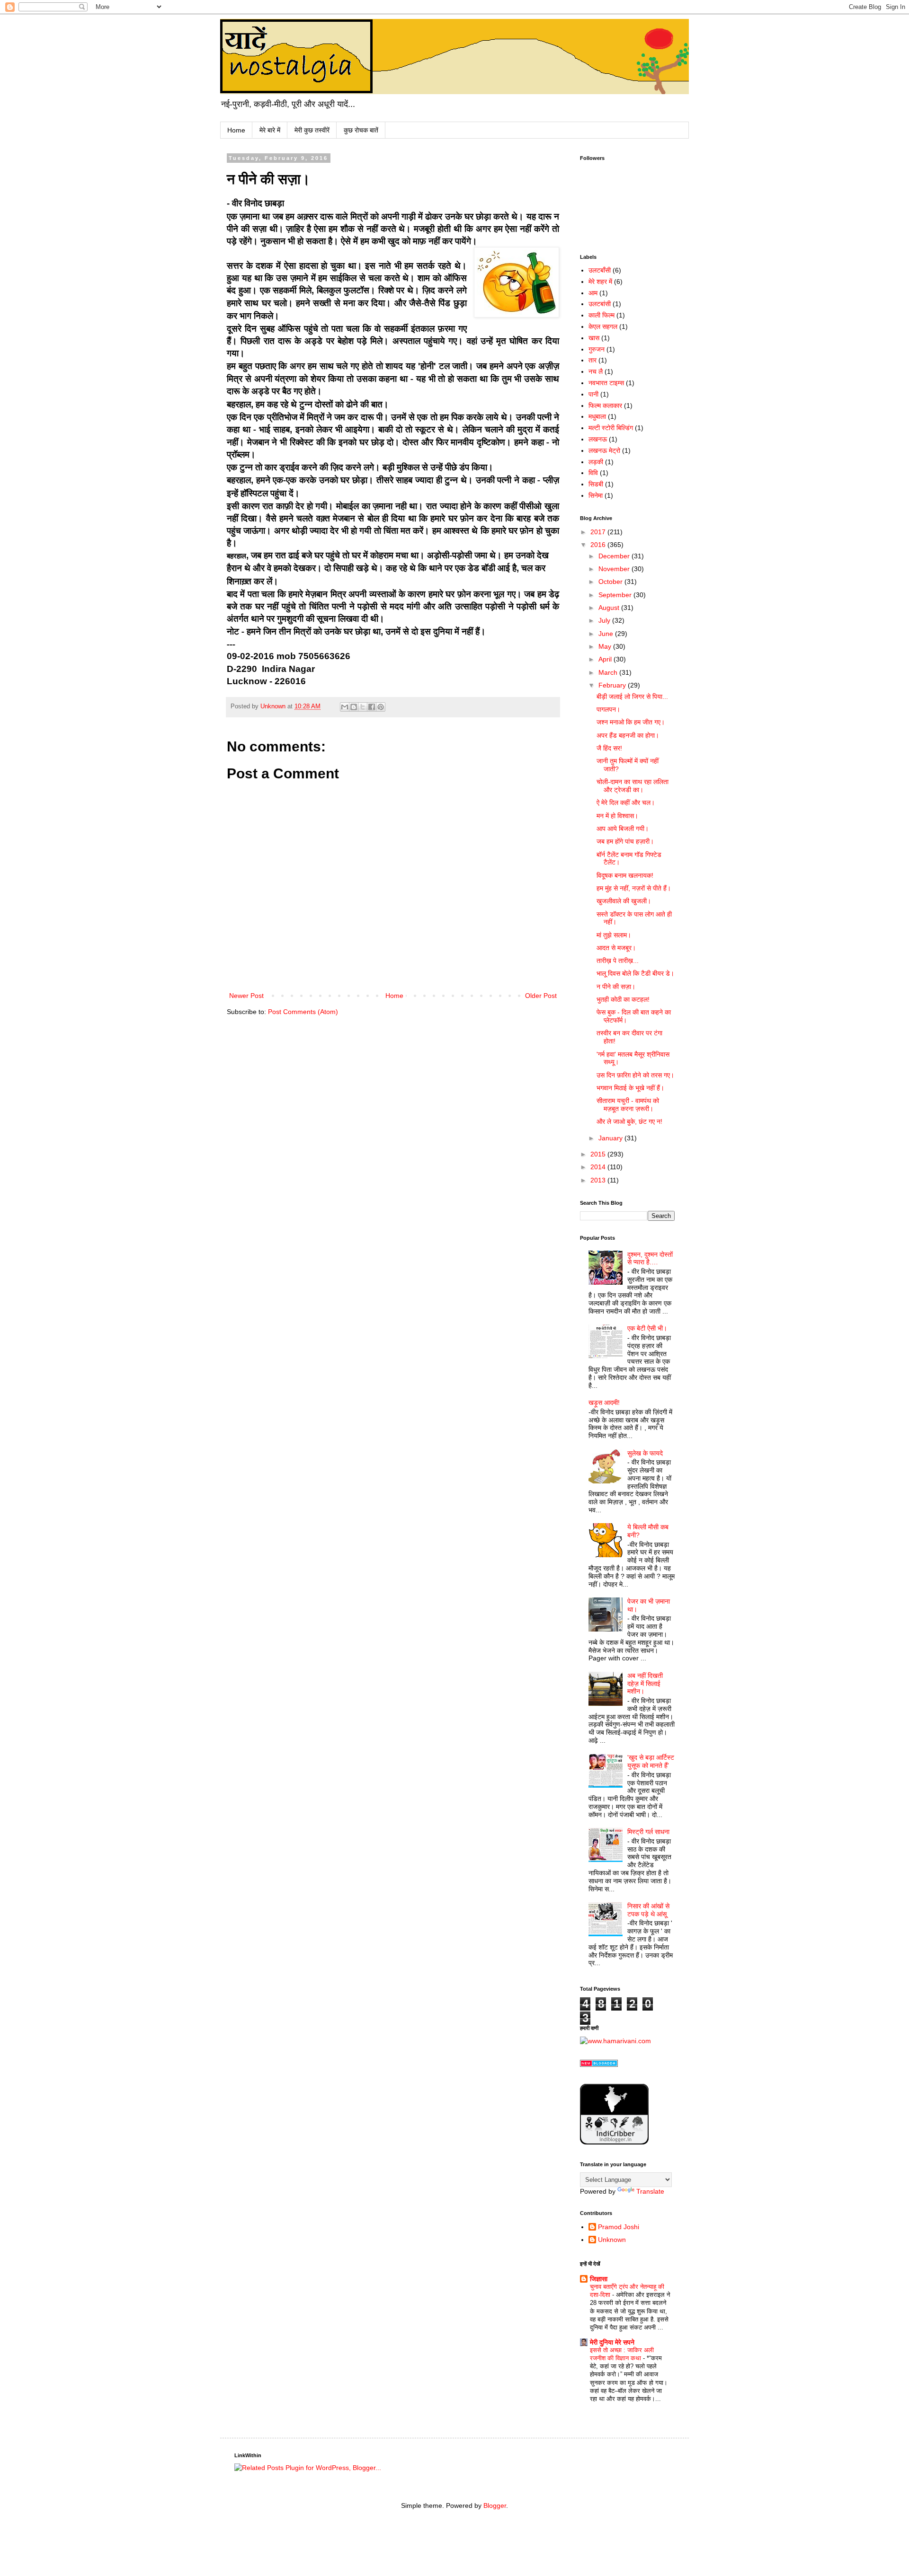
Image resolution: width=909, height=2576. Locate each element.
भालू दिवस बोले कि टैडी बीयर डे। (635, 973)
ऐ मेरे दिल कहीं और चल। (626, 803)
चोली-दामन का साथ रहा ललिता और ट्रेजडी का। (633, 786)
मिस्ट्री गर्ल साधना (648, 1832)
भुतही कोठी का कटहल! (623, 999)
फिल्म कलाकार (605, 406)
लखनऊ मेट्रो (604, 450)
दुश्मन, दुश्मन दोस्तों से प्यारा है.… (650, 1258)
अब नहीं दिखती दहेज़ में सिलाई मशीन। (645, 1684)
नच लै (596, 371)
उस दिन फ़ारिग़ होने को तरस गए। (635, 1075)
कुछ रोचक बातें (361, 130)
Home (236, 130)
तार (593, 360)
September (616, 595)
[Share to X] (363, 707)
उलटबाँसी (600, 270)
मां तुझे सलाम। (614, 935)
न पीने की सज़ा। (616, 987)
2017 (599, 532)
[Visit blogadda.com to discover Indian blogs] (599, 2064)
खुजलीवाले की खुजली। (624, 901)
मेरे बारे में (270, 130)
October (611, 582)
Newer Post (246, 996)
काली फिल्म (602, 315)
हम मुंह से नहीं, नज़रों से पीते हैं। (634, 888)
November (615, 569)
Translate (650, 2191)
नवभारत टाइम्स (606, 383)
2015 (599, 1154)
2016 (599, 545)
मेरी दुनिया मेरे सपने (612, 2342)
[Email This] (345, 707)
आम (593, 293)
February (613, 685)
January (611, 1138)
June (607, 634)
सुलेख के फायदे (645, 1453)
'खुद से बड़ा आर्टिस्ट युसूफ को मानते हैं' (651, 1761)
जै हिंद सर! (609, 748)
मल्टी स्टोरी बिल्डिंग (611, 428)
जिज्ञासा (599, 2279)
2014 (599, 1167)
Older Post (541, 996)
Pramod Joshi (619, 2227)
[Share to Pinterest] (381, 707)
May (606, 646)
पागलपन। (608, 709)
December (615, 556)
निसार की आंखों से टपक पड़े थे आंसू (648, 1910)
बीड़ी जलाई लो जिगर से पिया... (632, 697)
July (605, 620)
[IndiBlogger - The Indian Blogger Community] (614, 2142)
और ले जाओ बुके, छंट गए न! (629, 1121)
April (606, 659)
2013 (599, 1180)
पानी (593, 394)
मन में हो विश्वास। (617, 816)
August (610, 608)
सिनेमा (596, 495)
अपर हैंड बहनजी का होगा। (628, 735)
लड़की (596, 462)
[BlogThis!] (354, 707)
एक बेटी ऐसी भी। (647, 1328)
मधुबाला (597, 416)
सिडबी (596, 484)
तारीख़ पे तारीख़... (618, 961)
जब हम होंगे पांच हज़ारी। (625, 841)
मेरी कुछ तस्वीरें (312, 130)
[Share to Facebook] (372, 707)
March (609, 672)
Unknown (612, 2240)
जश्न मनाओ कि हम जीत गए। (631, 722)
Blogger (495, 2505)
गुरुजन (597, 349)
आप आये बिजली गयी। (623, 829)
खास (594, 338)
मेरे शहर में (600, 282)
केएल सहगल (603, 326)
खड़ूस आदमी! (604, 1403)
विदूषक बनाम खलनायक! (625, 875)
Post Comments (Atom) (303, 1012)
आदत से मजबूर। (616, 948)
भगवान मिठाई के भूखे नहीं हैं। (630, 1088)
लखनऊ (598, 439)
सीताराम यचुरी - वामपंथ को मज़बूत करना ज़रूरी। (628, 1105)
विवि (593, 473)
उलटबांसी (600, 304)
